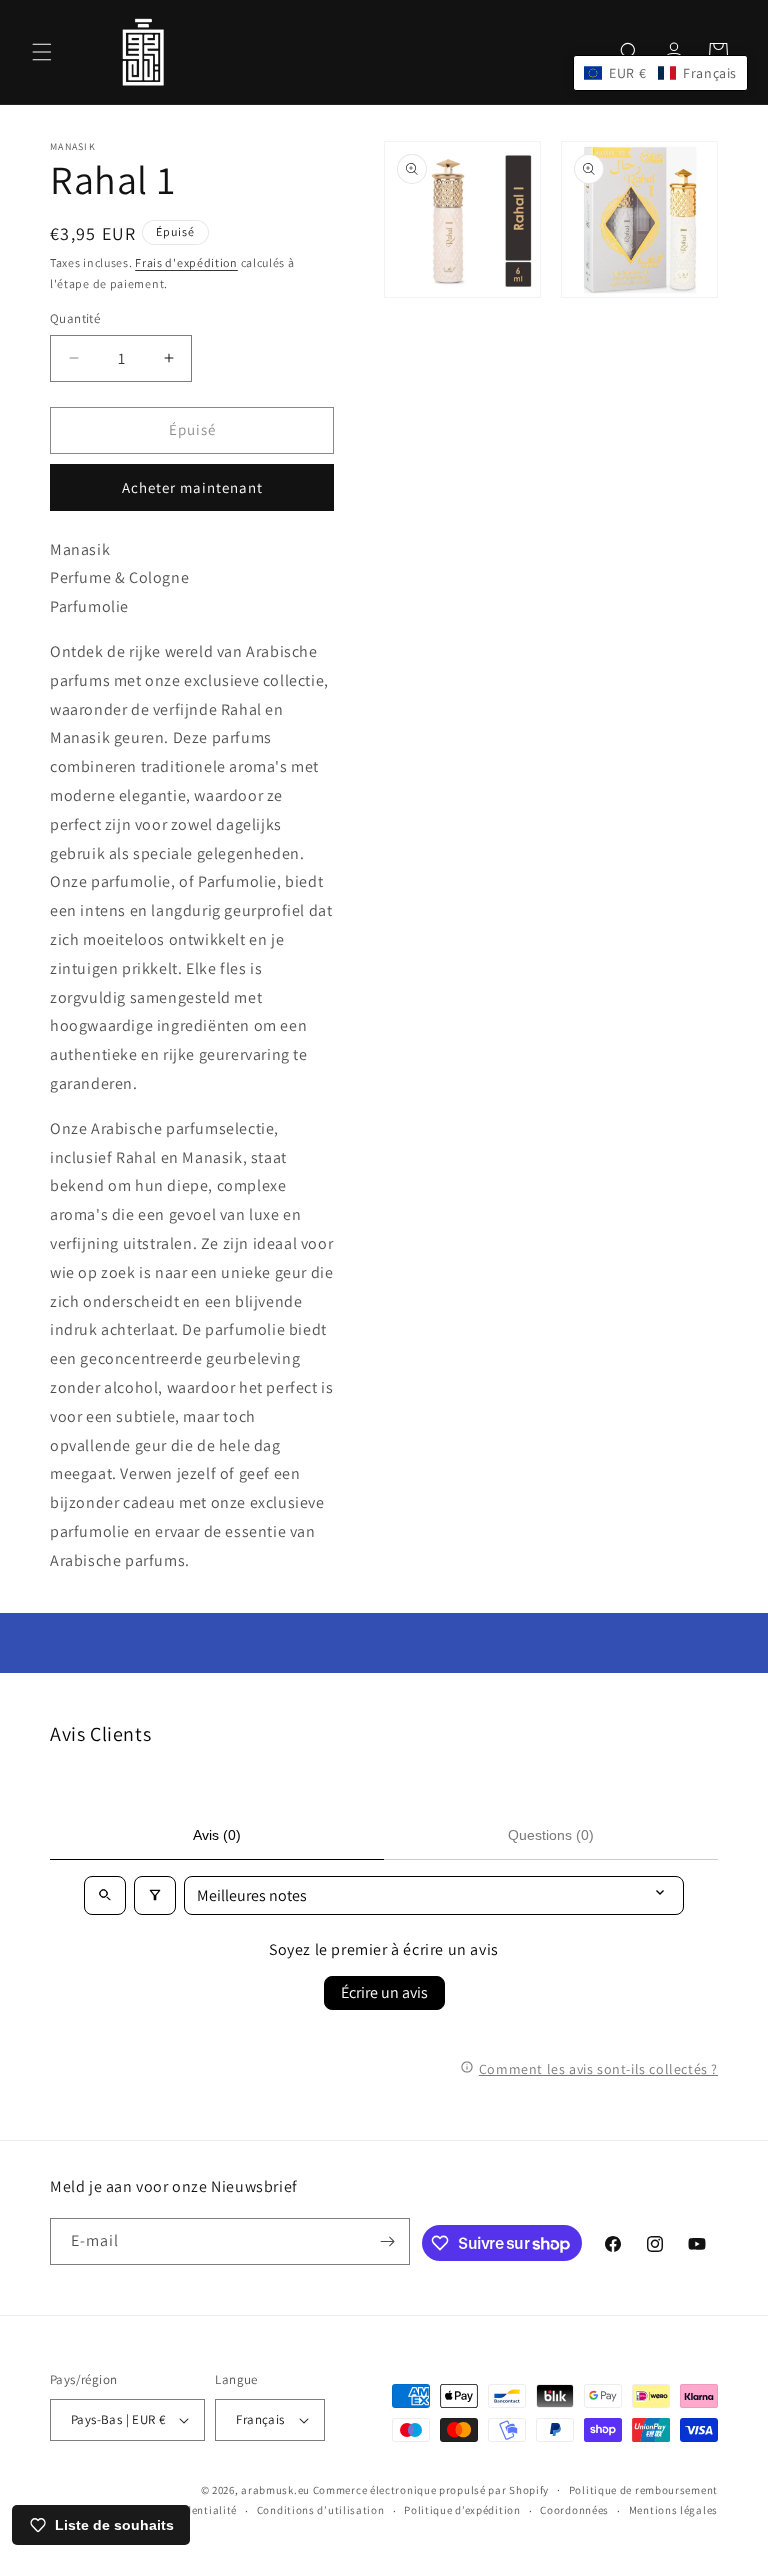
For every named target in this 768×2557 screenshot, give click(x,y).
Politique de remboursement (643, 2490)
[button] (42, 52)
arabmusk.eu (275, 2490)
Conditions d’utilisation (321, 2510)
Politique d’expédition (462, 2510)
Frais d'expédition (186, 262)
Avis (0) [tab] (217, 1835)
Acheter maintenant (192, 487)
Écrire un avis (384, 1992)
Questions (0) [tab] (551, 1835)
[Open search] (105, 1895)
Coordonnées (574, 2510)
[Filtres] (155, 1895)
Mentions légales (673, 2510)
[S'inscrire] (387, 2241)
